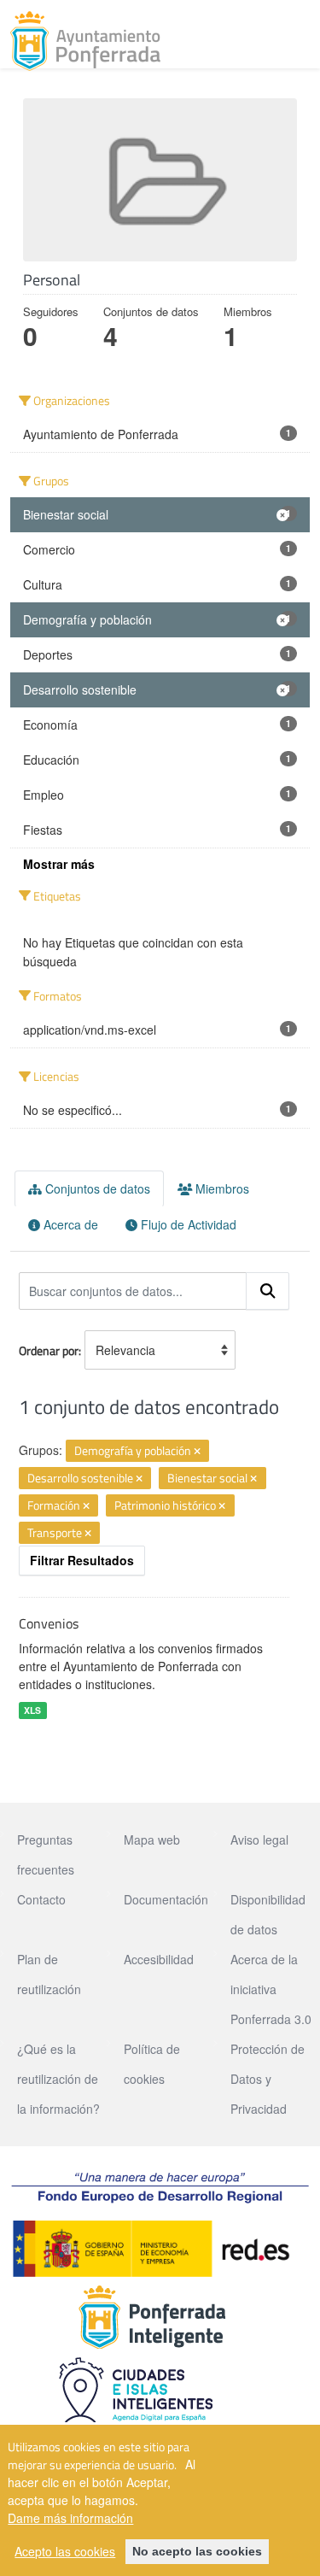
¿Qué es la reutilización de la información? (58, 2079)
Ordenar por (49, 1350)
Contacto (41, 1899)
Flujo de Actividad (187, 1224)
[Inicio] (85, 41)
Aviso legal (259, 1840)
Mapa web (152, 1840)
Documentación (166, 1899)
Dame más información (70, 2518)
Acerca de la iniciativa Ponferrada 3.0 (271, 1989)
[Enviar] (268, 1291)
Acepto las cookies (65, 2551)
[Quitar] (197, 1452)
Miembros (221, 1188)
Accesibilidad (159, 1959)
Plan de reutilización (49, 1974)
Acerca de (69, 1224)
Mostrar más (59, 864)
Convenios (49, 1623)
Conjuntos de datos (96, 1188)
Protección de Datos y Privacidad (268, 2079)
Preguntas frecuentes (46, 1854)
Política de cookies (152, 2064)
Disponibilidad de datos (268, 1914)
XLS (32, 1710)
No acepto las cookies (197, 2551)
